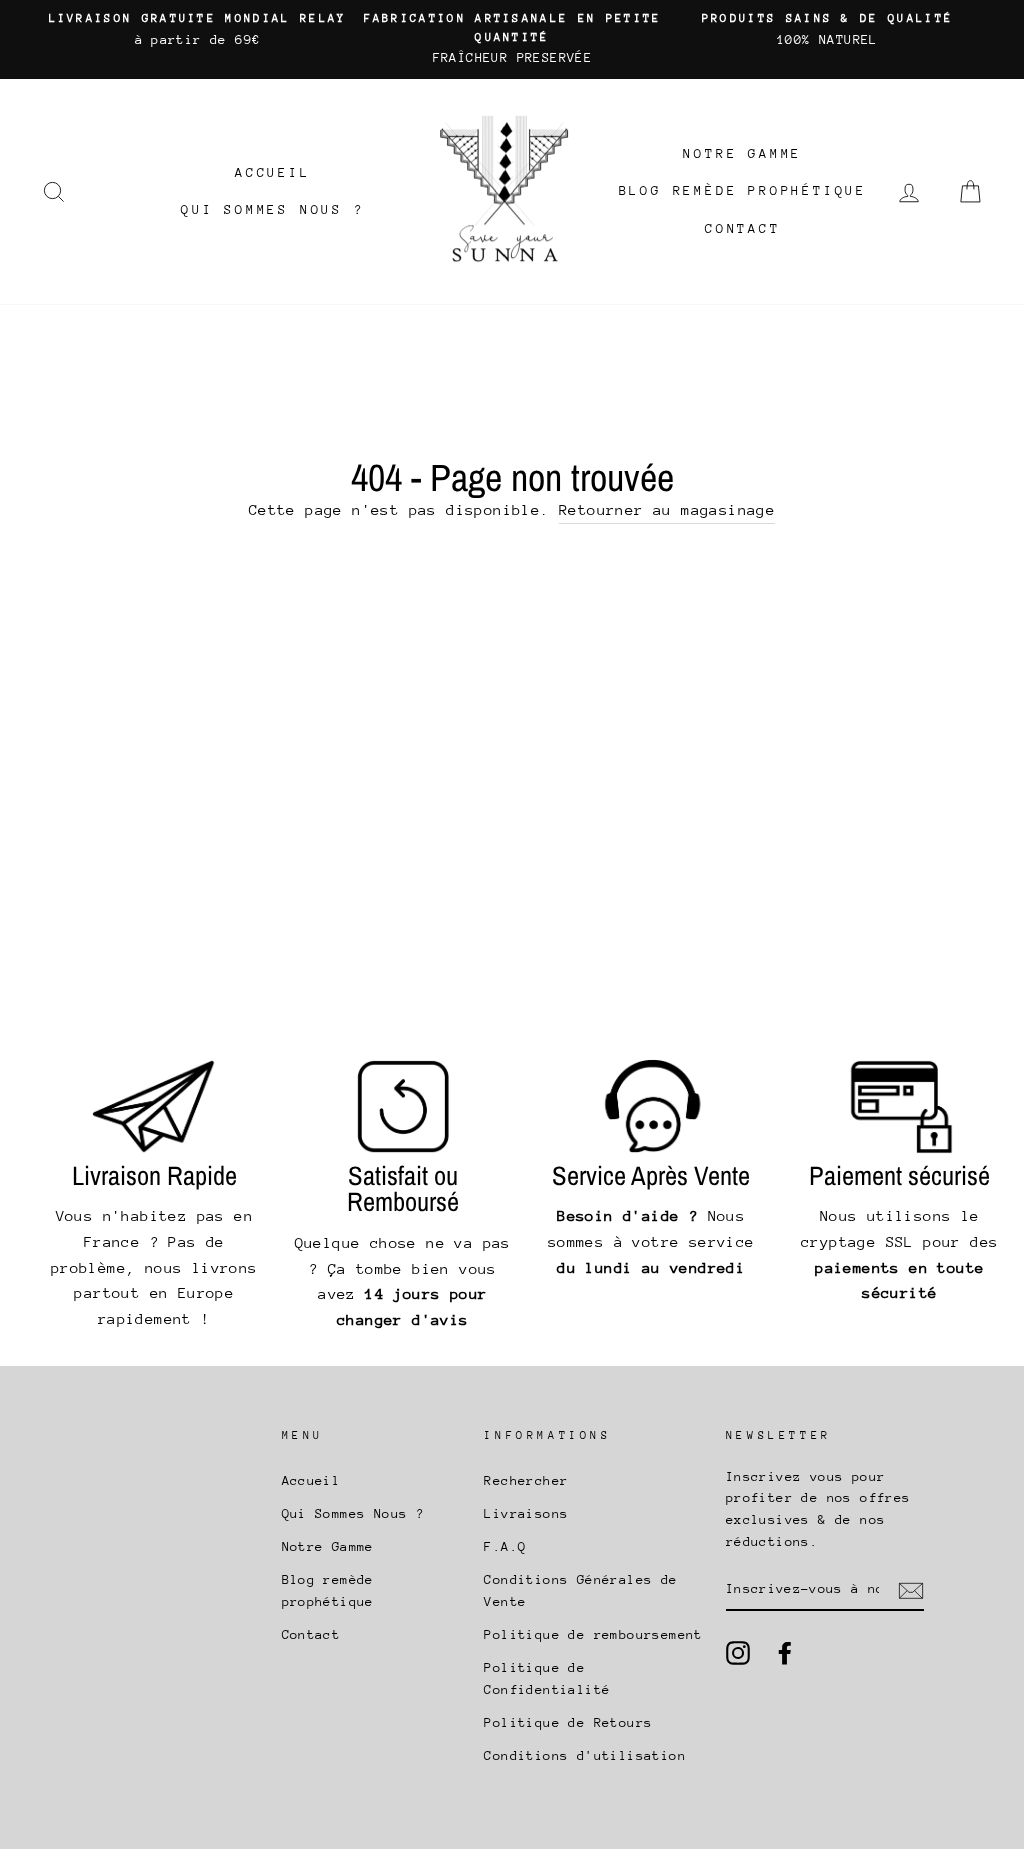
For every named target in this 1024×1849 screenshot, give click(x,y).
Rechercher (526, 1480)
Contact (743, 228)
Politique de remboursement (593, 1634)
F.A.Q (505, 1546)
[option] (197, 30)
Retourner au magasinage (667, 509)
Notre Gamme (742, 153)
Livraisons (526, 1513)
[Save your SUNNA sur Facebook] (785, 1653)
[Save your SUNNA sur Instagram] (738, 1653)
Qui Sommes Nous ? (273, 209)
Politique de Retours (568, 1722)
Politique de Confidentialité (547, 1678)
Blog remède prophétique (743, 190)
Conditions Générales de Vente (580, 1590)
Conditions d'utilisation (585, 1755)
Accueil (273, 172)
